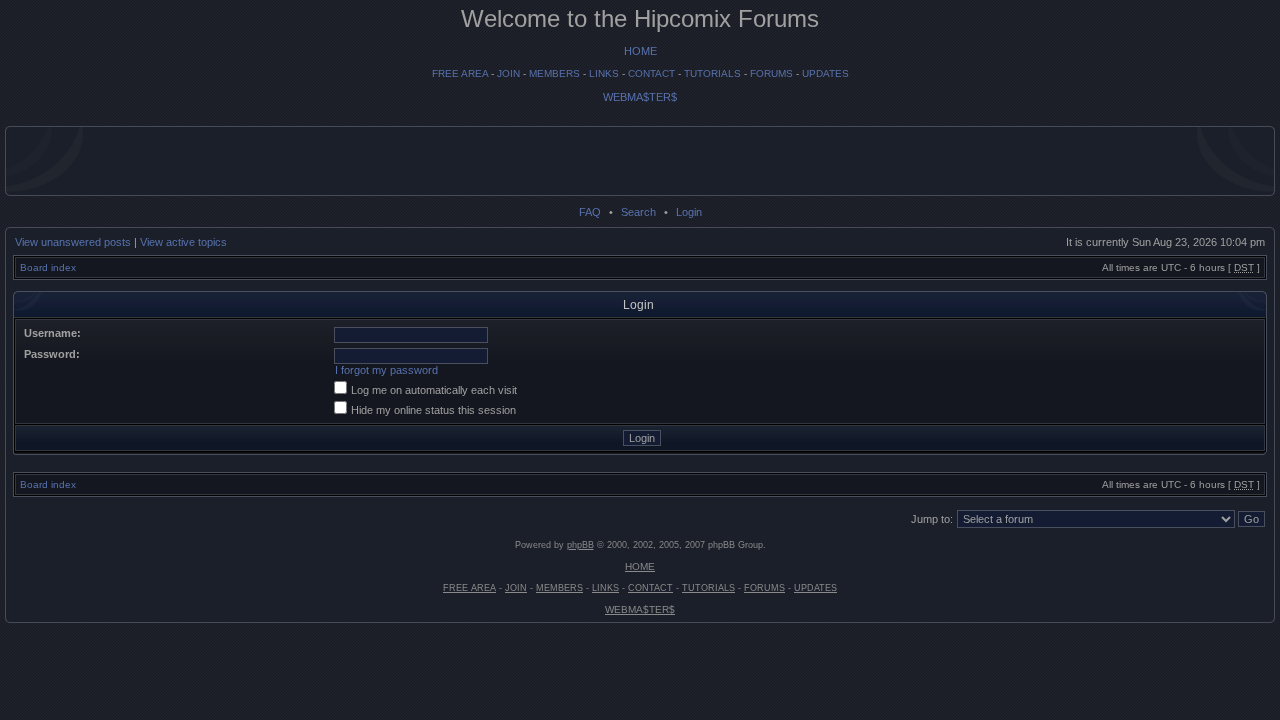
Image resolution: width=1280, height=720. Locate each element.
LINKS (604, 73)
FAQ (590, 212)
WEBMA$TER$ (640, 97)
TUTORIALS (712, 73)
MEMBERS (554, 73)
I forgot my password (386, 370)
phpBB (580, 545)
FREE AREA (460, 73)
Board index (48, 267)
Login (689, 212)
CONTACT (651, 73)
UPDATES (825, 73)
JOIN (508, 73)
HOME (640, 51)
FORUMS (771, 73)
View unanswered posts (73, 242)
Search (638, 212)
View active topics (183, 242)
